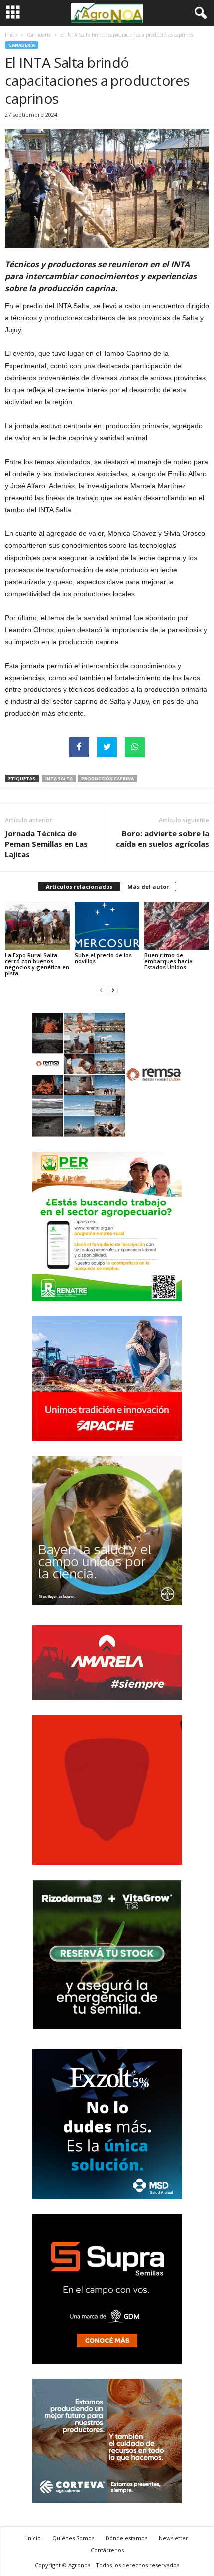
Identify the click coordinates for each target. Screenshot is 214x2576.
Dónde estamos (126, 2538)
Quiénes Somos (73, 2538)
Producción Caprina (107, 778)
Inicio (11, 35)
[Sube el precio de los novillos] (107, 926)
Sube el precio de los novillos (103, 958)
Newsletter (173, 2538)
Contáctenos (107, 2550)
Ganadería (39, 35)
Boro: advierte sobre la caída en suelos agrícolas (162, 838)
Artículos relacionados (79, 887)
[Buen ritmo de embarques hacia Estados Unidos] (177, 926)
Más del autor (148, 887)
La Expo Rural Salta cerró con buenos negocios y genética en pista (37, 964)
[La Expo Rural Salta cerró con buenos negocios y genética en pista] (37, 926)
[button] (199, 13)
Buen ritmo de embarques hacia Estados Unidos (168, 961)
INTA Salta (59, 778)
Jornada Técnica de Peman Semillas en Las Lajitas (46, 844)
